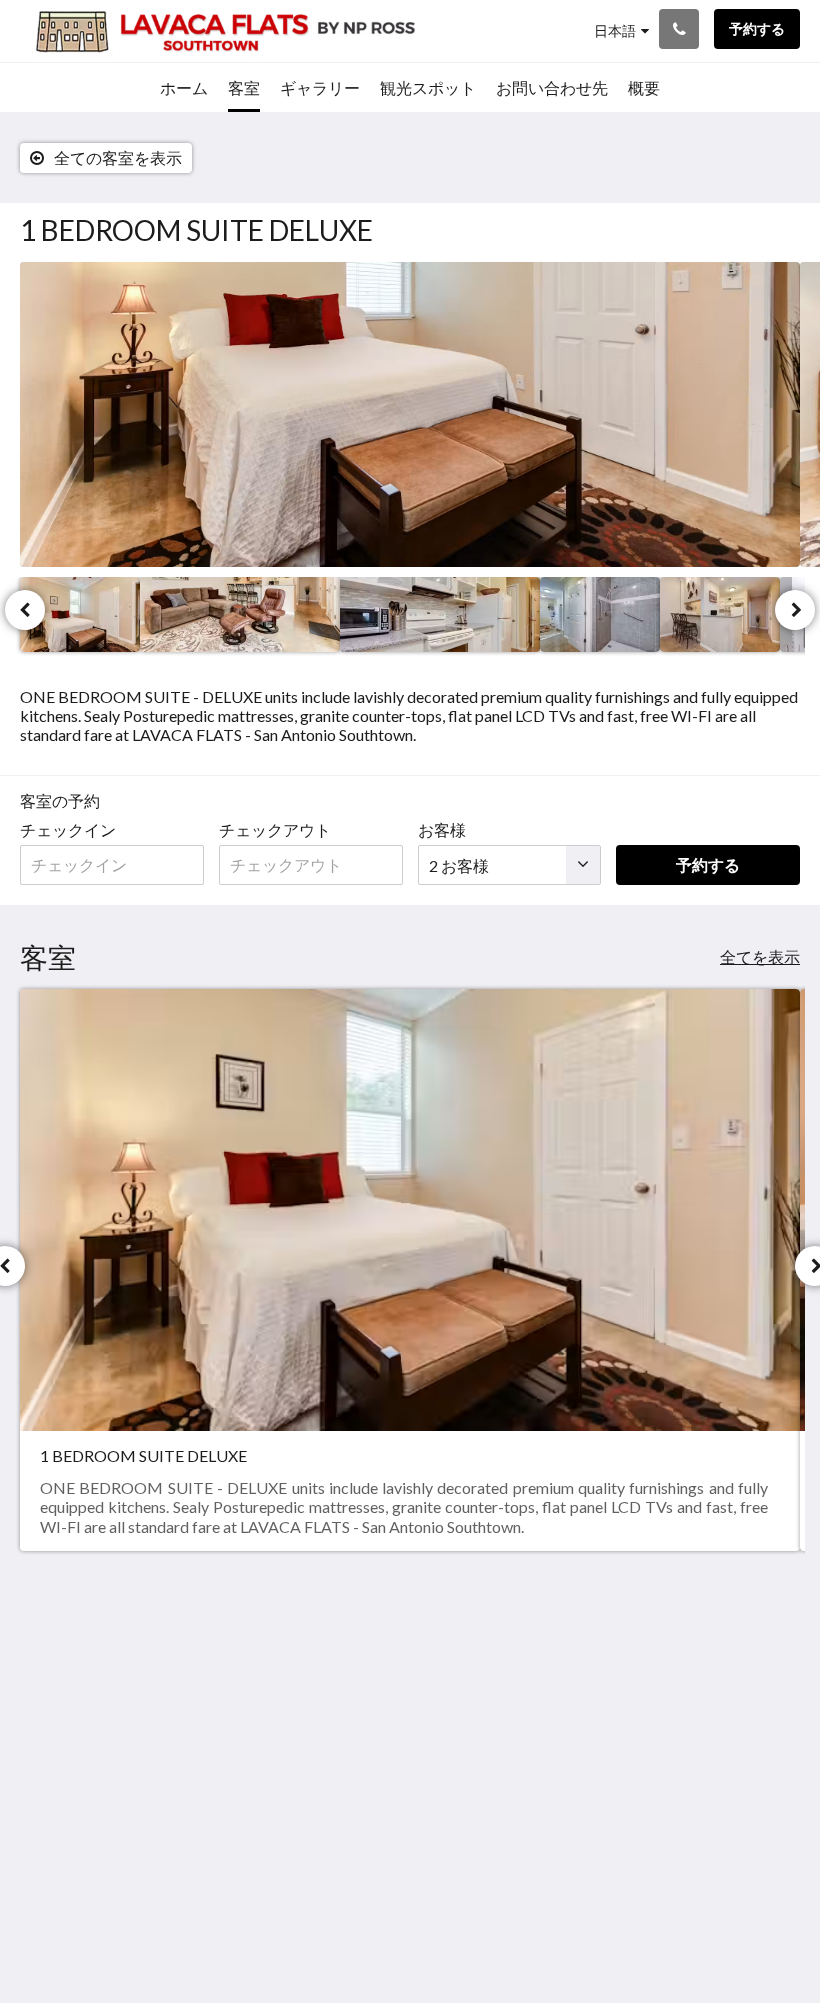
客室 (566, 1692)
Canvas (458, 1939)
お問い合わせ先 (606, 1726)
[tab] (608, 1625)
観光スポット (598, 1709)
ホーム (574, 1658)
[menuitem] (184, 88)
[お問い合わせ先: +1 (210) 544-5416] (679, 29)
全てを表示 (760, 956)
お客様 (442, 829)
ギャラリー (590, 1675)
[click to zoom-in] (410, 414)
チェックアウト (275, 829)
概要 (699, 1674)
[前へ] (25, 610)
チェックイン (68, 829)
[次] (795, 610)
